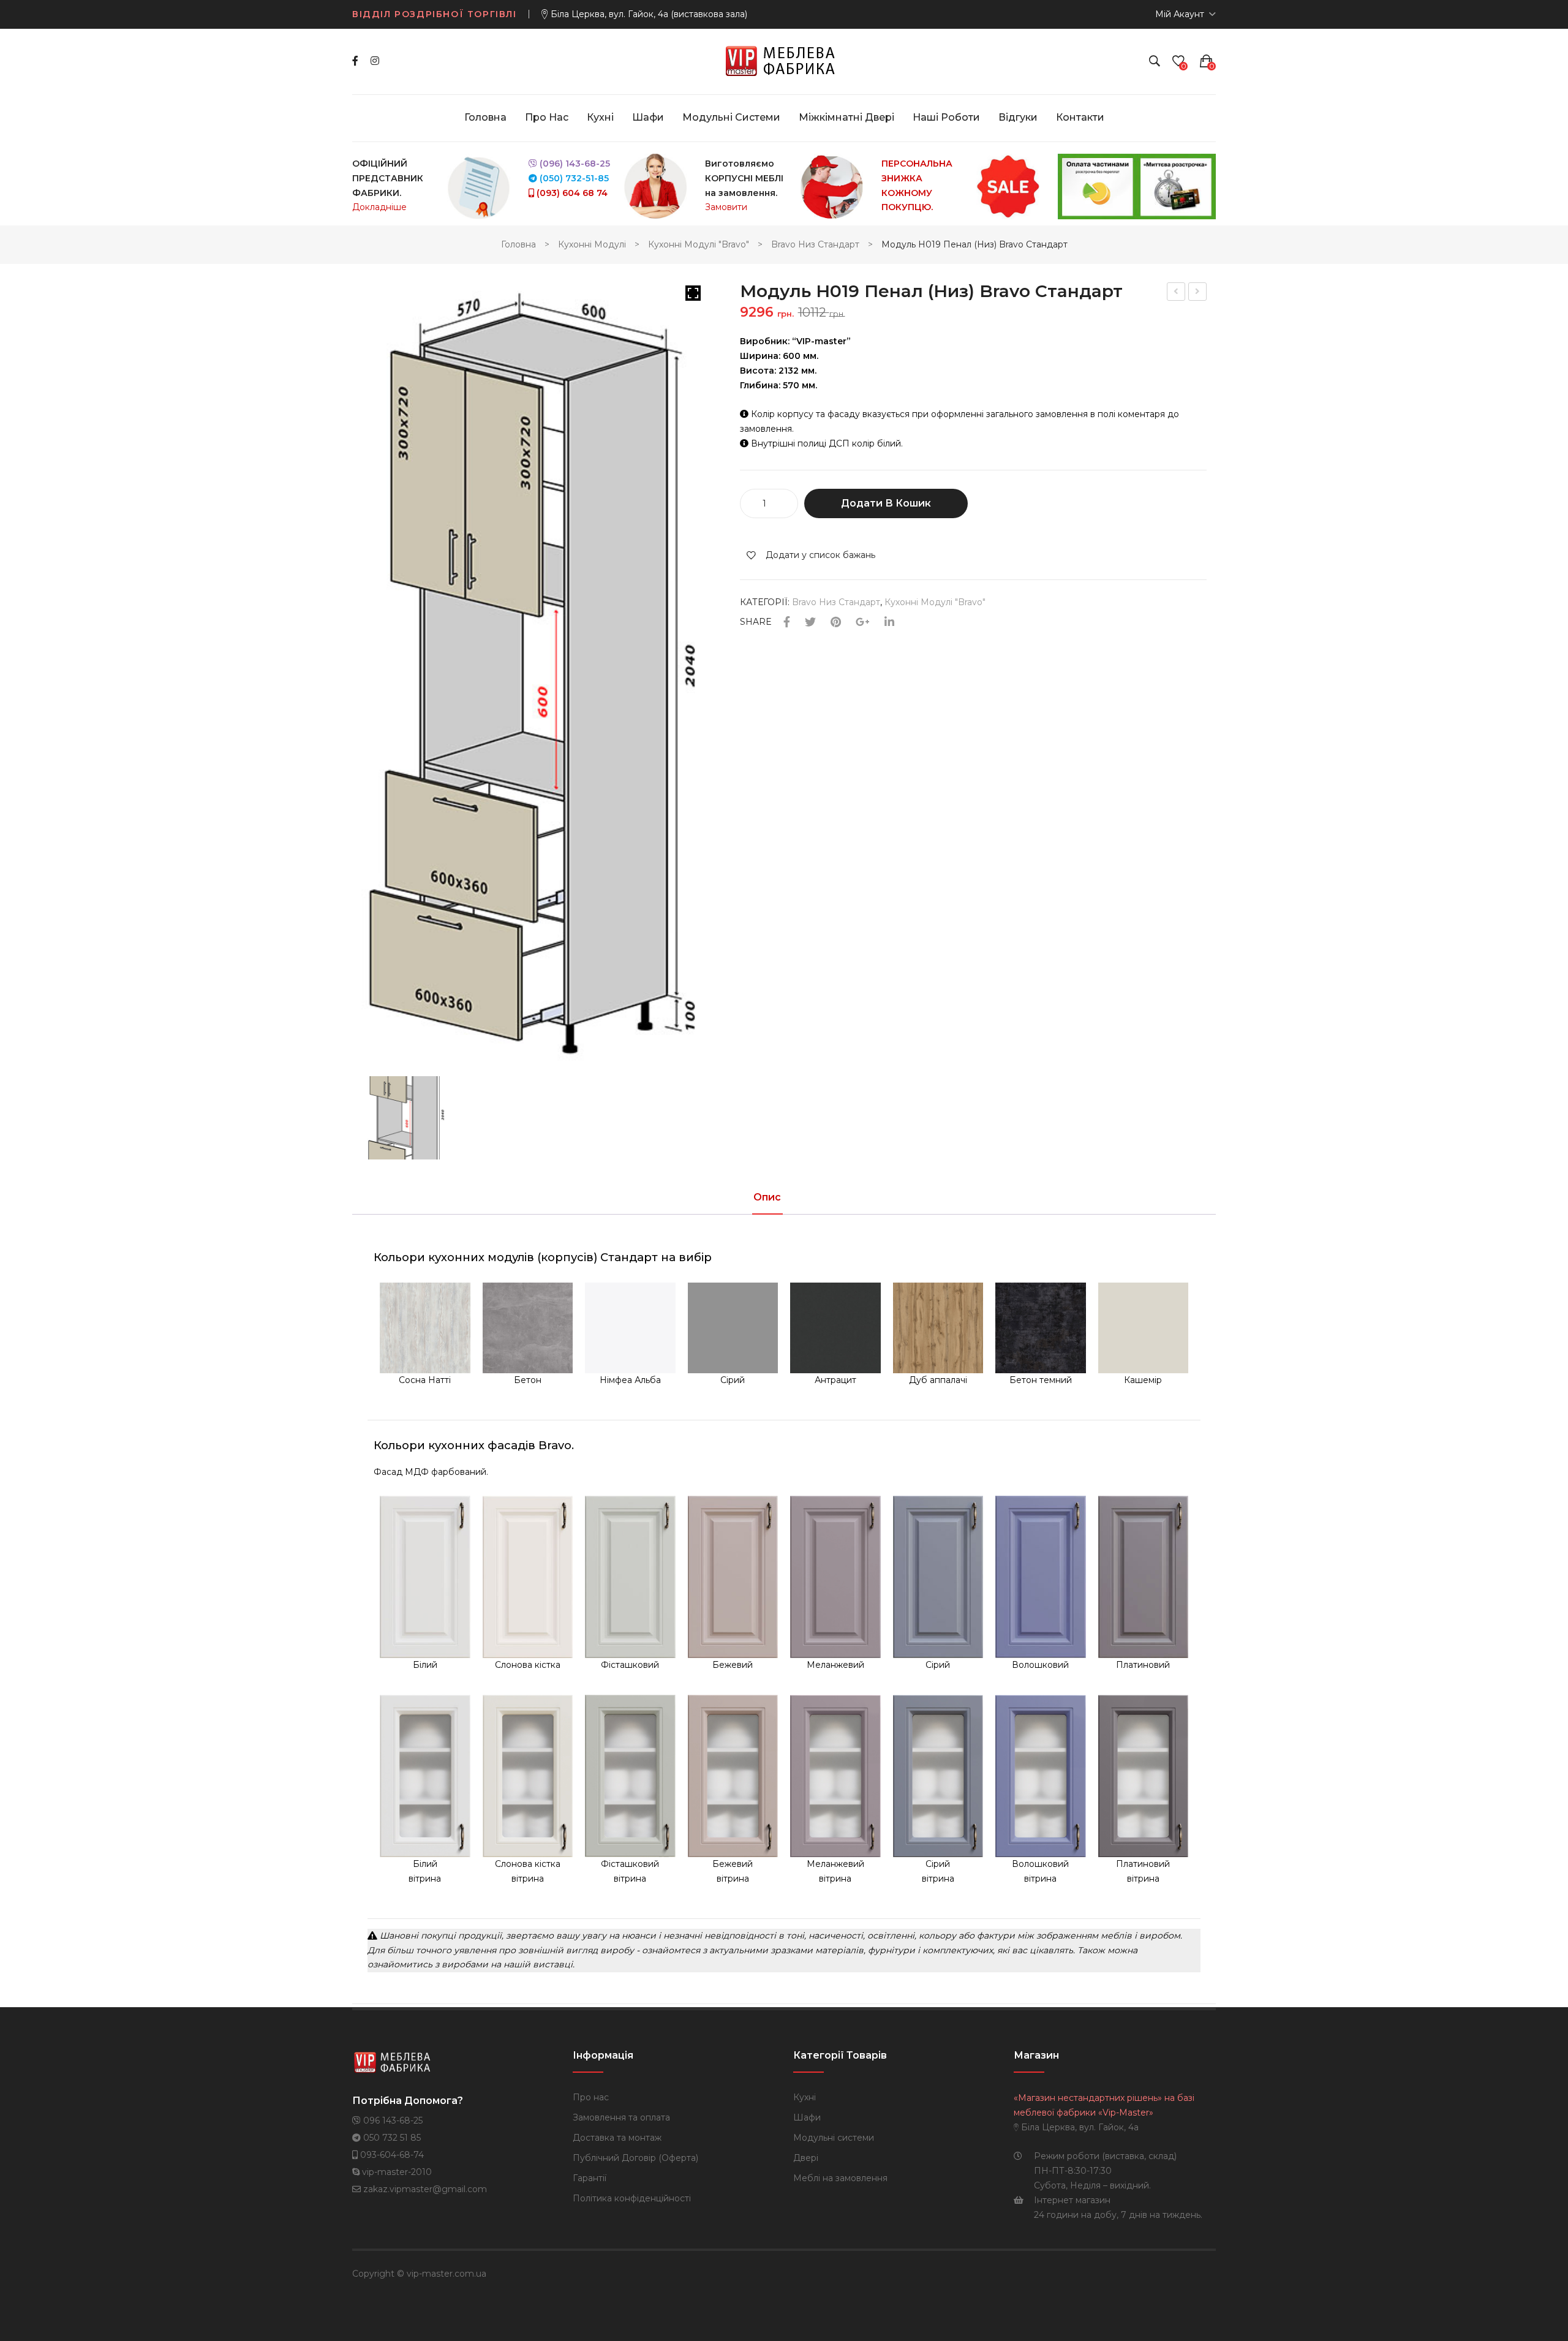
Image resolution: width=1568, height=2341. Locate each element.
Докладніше (379, 207)
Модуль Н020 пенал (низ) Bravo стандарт (1176, 293)
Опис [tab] (767, 1198)
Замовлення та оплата (621, 2117)
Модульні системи (834, 2138)
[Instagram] (375, 61)
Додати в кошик (886, 503)
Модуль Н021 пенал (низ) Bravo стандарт (1198, 293)
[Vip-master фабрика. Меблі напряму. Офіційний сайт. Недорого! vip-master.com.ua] (784, 61)
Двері (806, 2158)
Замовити (726, 207)
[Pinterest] (836, 623)
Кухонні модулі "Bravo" (699, 244)
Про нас (591, 2097)
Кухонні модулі (592, 244)
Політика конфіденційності (632, 2198)
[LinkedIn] (889, 623)
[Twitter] (810, 623)
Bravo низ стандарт (815, 244)
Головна (518, 244)
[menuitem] (485, 118)
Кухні (805, 2097)
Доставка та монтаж (617, 2138)
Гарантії (590, 2178)
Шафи (807, 2117)
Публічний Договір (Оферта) (635, 2158)
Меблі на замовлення (840, 2178)
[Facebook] (355, 61)
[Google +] (863, 623)
